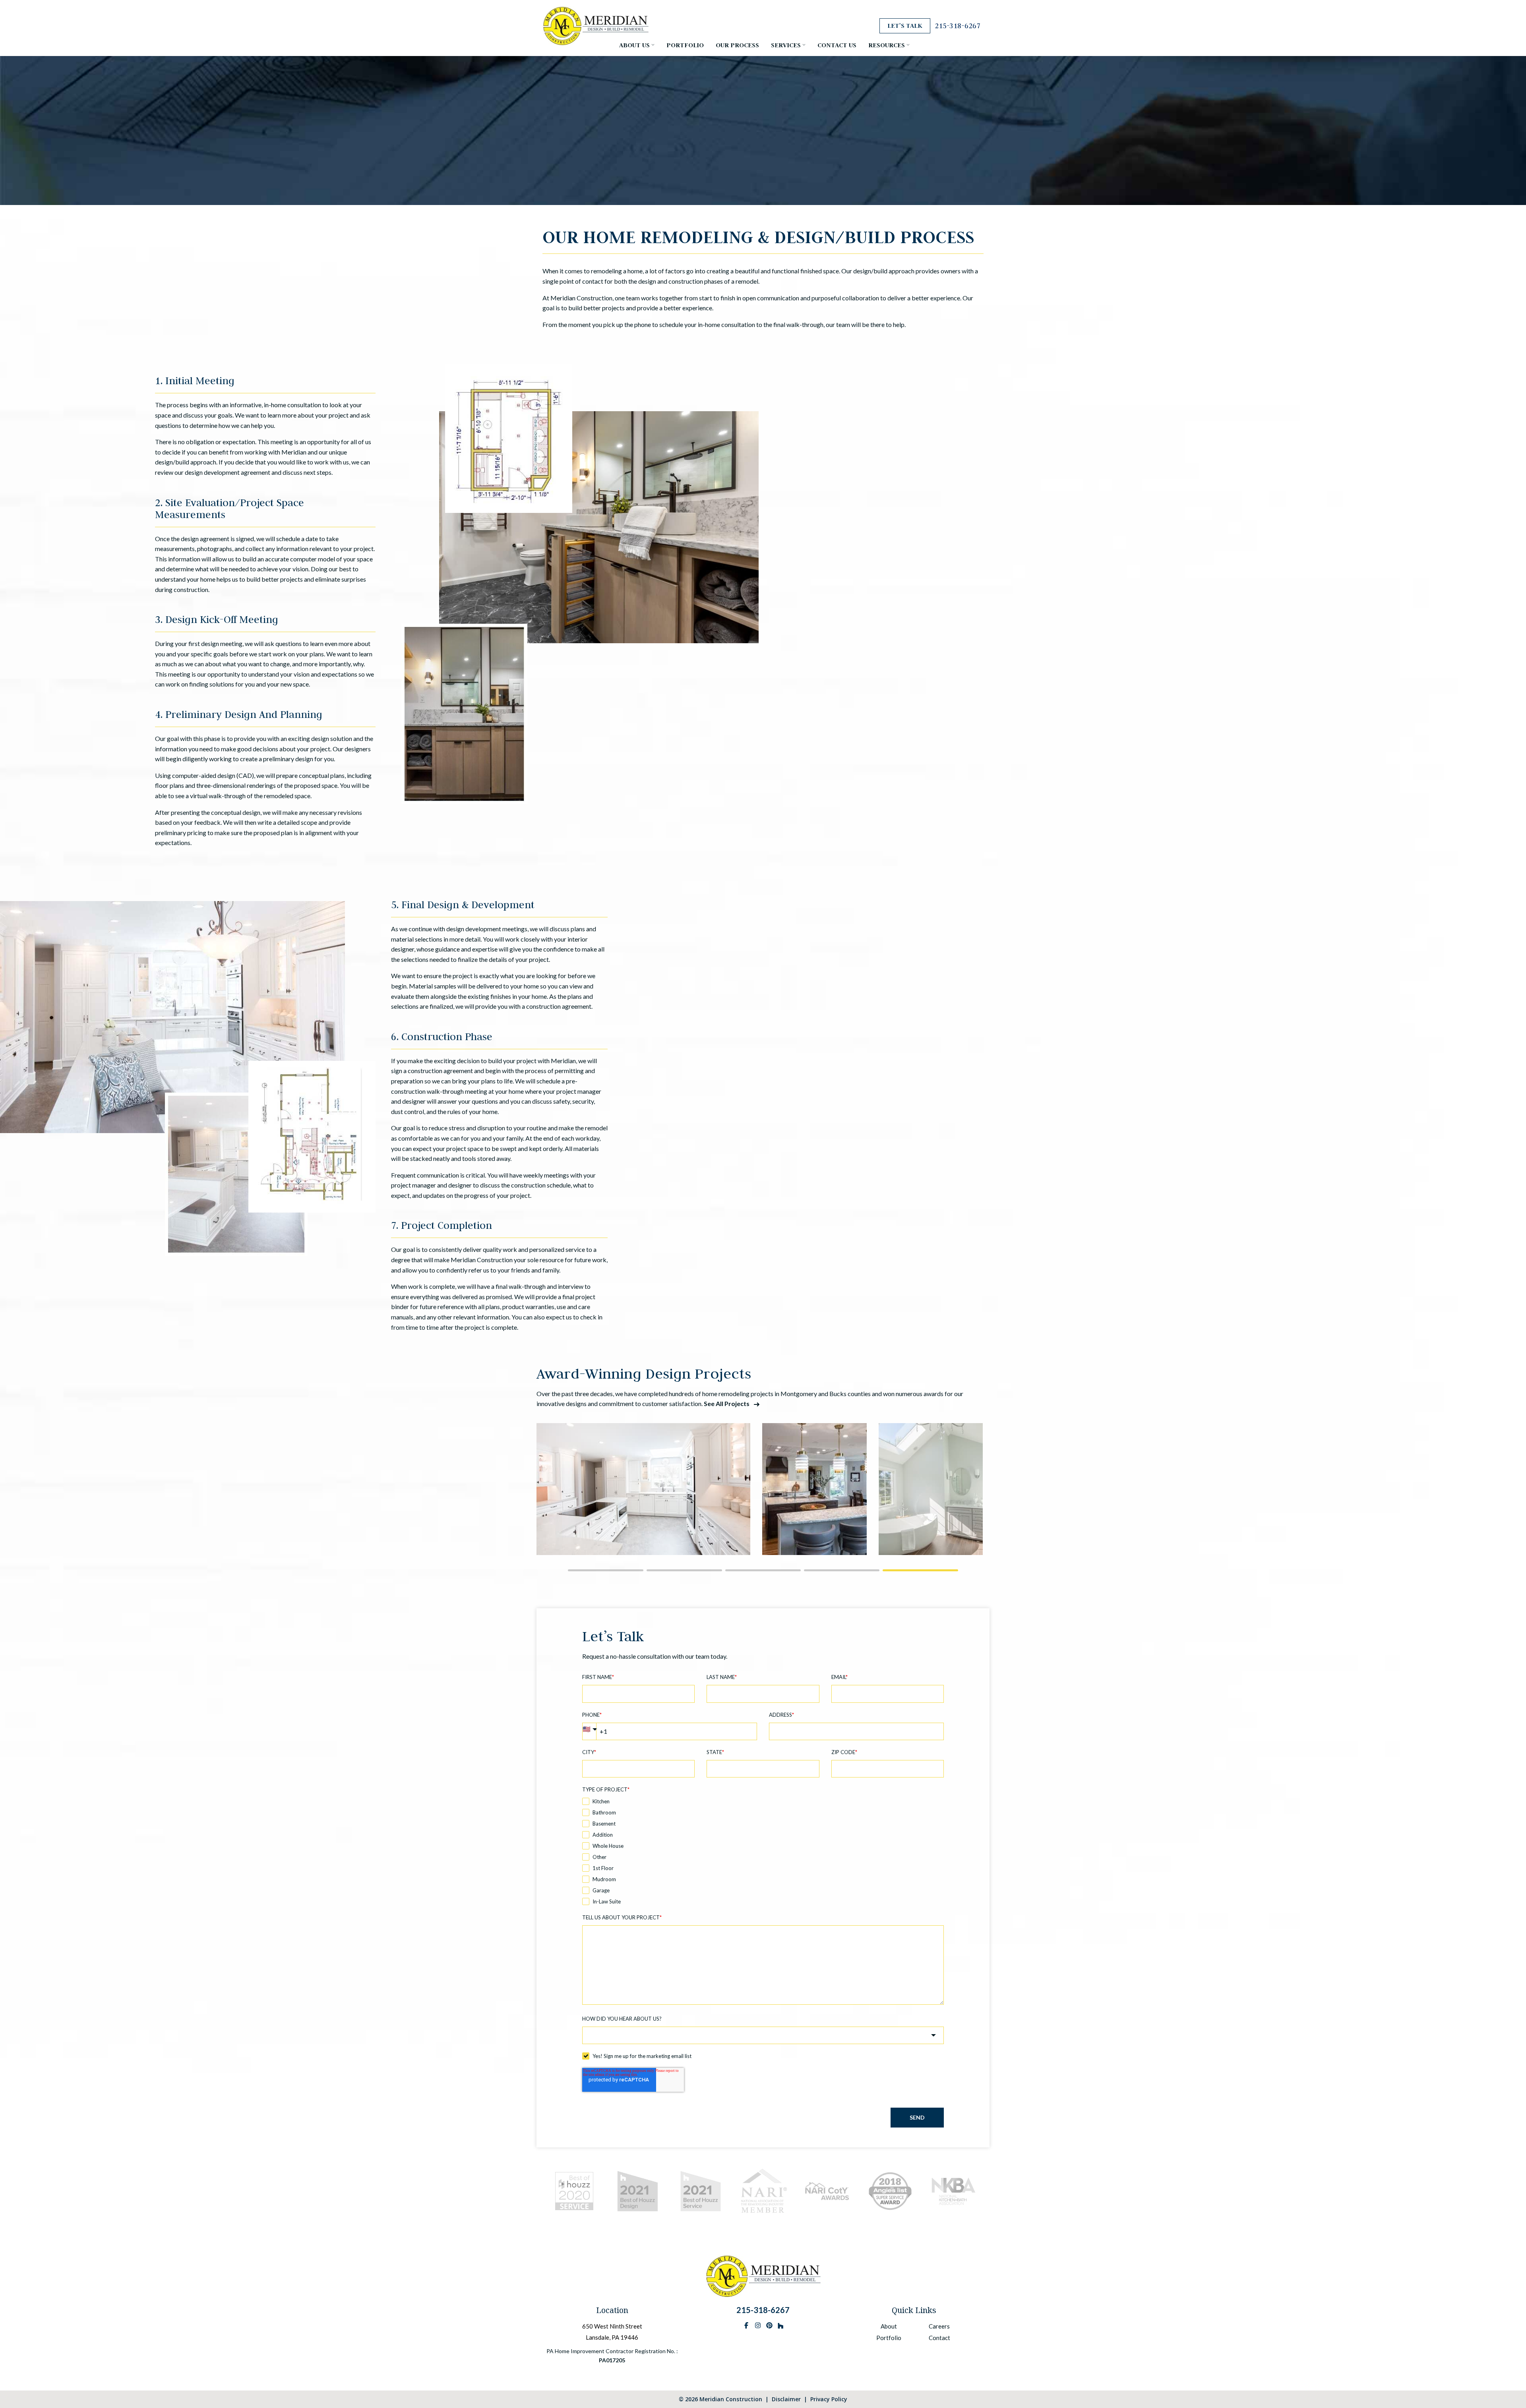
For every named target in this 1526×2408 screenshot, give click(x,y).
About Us (634, 45)
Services (786, 45)
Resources (887, 45)
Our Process (737, 45)
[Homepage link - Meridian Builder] (763, 2294)
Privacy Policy (829, 2399)
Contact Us (837, 45)
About (889, 2326)
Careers (939, 2326)
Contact (939, 2338)
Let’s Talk (905, 26)
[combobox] (763, 2035)
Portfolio (685, 45)
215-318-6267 (958, 26)
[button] (606, 1570)
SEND (917, 2117)
